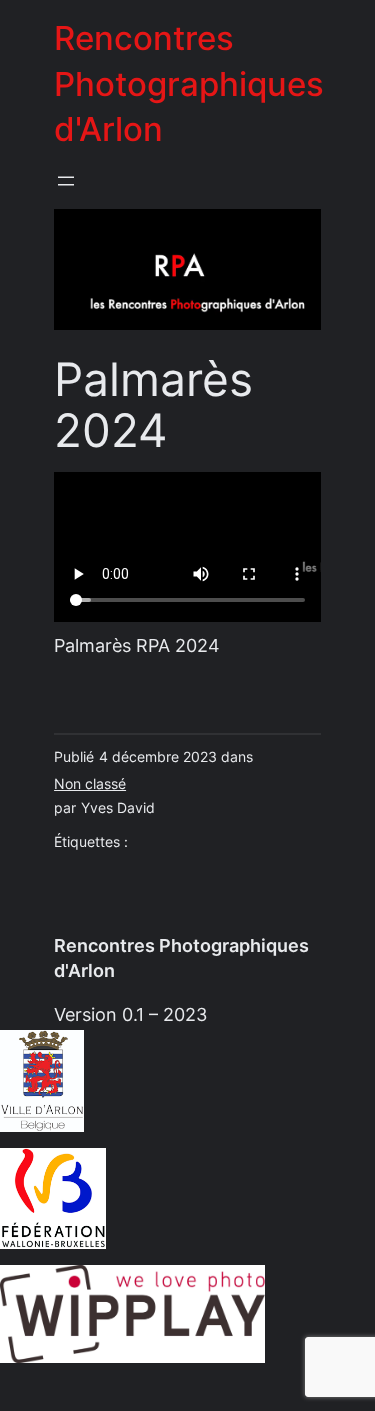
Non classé (90, 784)
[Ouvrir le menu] (66, 181)
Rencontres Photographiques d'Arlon (189, 83)
